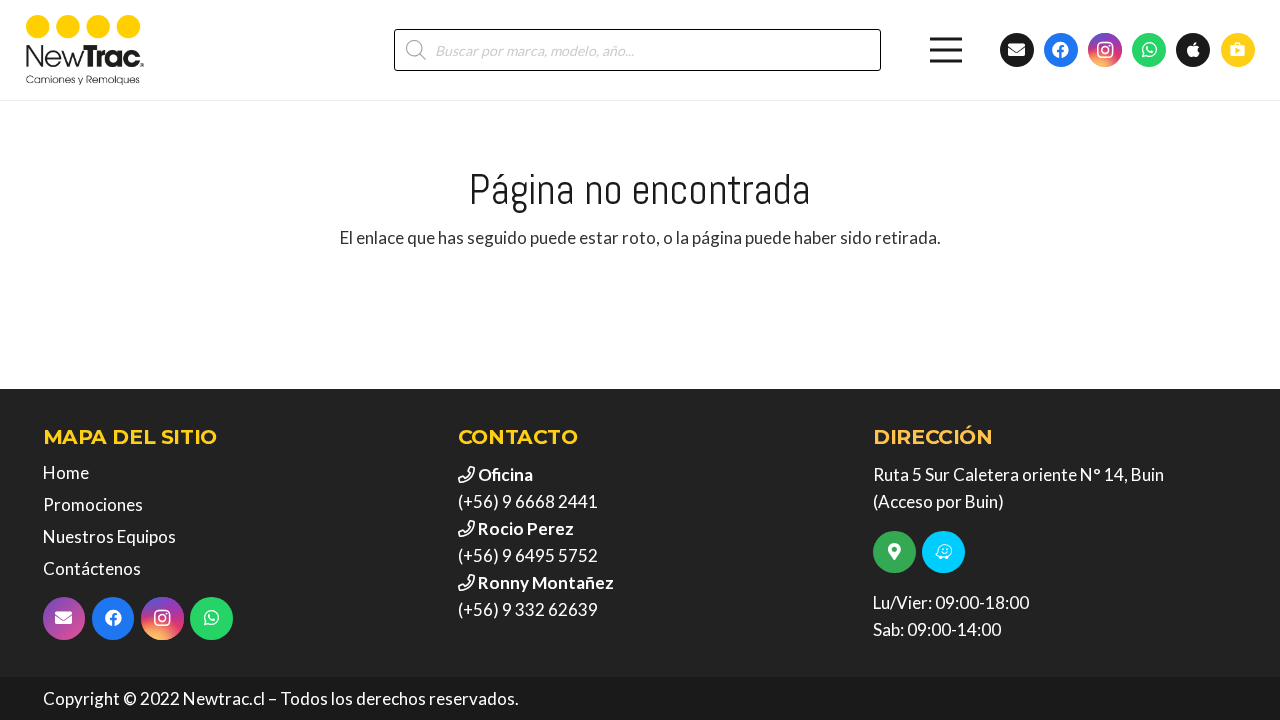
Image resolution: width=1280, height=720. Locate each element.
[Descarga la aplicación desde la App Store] (1193, 50)
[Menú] (946, 50)
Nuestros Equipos (109, 536)
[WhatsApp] (1149, 50)
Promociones (93, 504)
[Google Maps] (894, 552)
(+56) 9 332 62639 (528, 609)
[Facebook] (1061, 50)
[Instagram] (1105, 50)
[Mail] (1017, 50)
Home (66, 472)
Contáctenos (92, 568)
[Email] (64, 618)
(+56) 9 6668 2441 (528, 501)
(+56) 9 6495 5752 (528, 555)
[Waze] (943, 552)
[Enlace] (85, 50)
